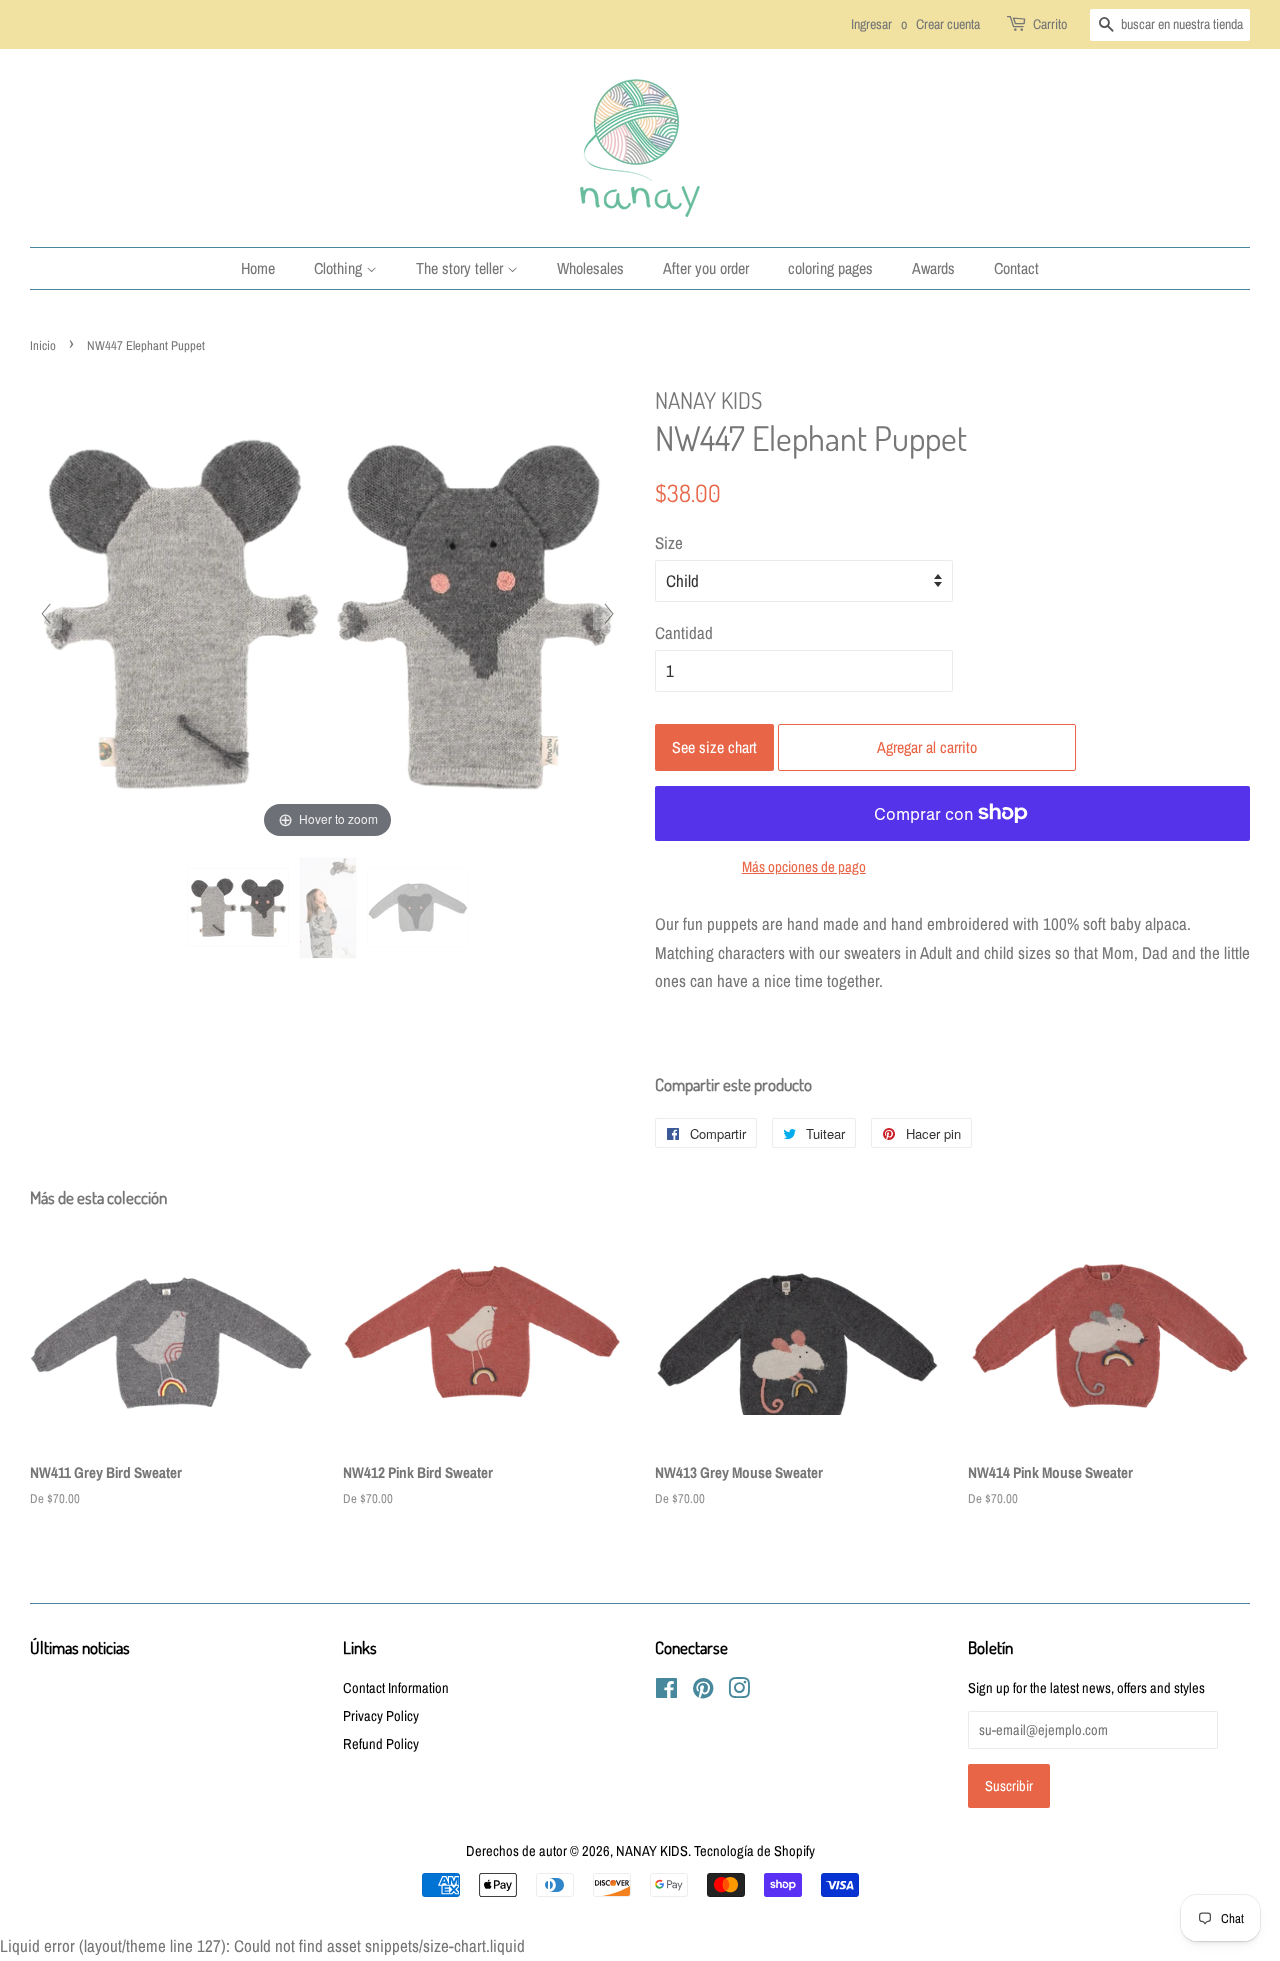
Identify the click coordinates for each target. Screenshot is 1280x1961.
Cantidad (684, 632)
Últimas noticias (80, 1647)
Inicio (43, 345)
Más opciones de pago (804, 866)
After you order (706, 268)
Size (669, 542)
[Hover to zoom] (327, 611)
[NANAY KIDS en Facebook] (666, 1692)
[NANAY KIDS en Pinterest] (703, 1692)
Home (258, 268)
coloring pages (830, 268)
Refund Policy (381, 1744)
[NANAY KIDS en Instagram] (739, 1692)
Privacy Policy (381, 1716)
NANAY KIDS (652, 1851)
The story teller (461, 268)
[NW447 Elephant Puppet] (238, 907)
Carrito (1050, 24)
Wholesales (590, 268)
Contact (1016, 268)
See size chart (714, 747)
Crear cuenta (948, 24)
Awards (933, 268)
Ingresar (871, 24)
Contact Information (396, 1688)
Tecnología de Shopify (754, 1851)
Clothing (340, 268)
